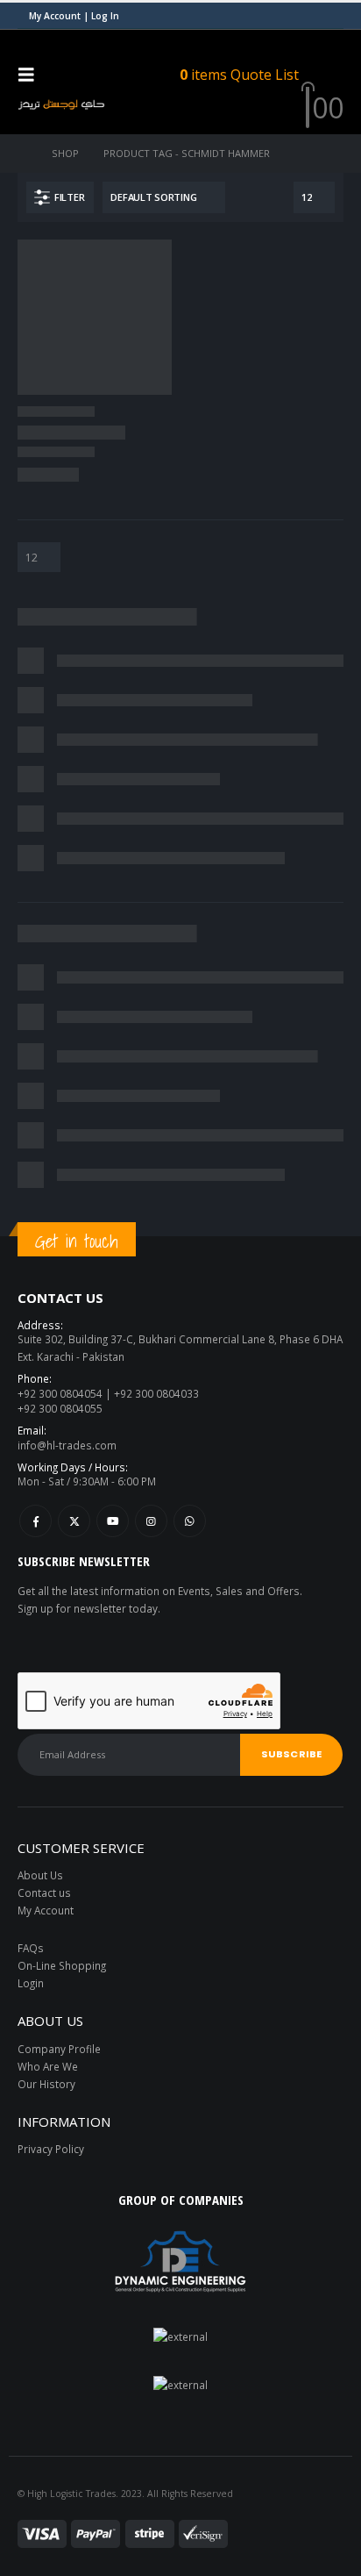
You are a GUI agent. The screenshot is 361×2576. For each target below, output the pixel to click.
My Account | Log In (74, 16)
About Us (40, 1875)
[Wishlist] (330, 74)
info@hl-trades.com (67, 1445)
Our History (46, 2084)
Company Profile (59, 2049)
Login (31, 1983)
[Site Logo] (61, 104)
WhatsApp (190, 1521)
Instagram (151, 1521)
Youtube (113, 1521)
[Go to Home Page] (22, 154)
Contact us (44, 1893)
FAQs (31, 1948)
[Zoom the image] (180, 2336)
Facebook (35, 1521)
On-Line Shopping (62, 1965)
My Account (46, 1910)
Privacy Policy (51, 2149)
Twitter (74, 1521)
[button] (32, 75)
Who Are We (48, 2066)
